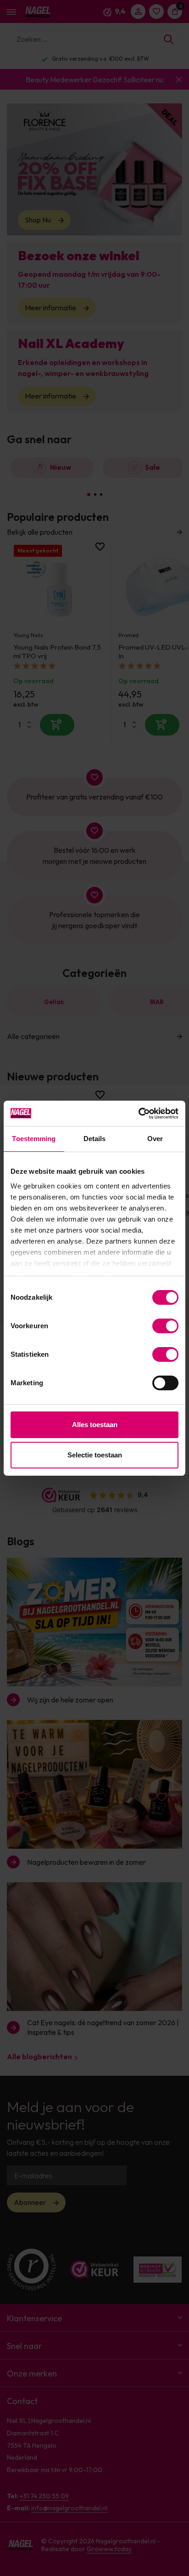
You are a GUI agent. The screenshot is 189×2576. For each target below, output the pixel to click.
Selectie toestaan (95, 1455)
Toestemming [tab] (34, 1139)
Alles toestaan (95, 1425)
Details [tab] (95, 1139)
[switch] (165, 1326)
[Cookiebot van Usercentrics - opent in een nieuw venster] (138, 1114)
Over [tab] (155, 1139)
